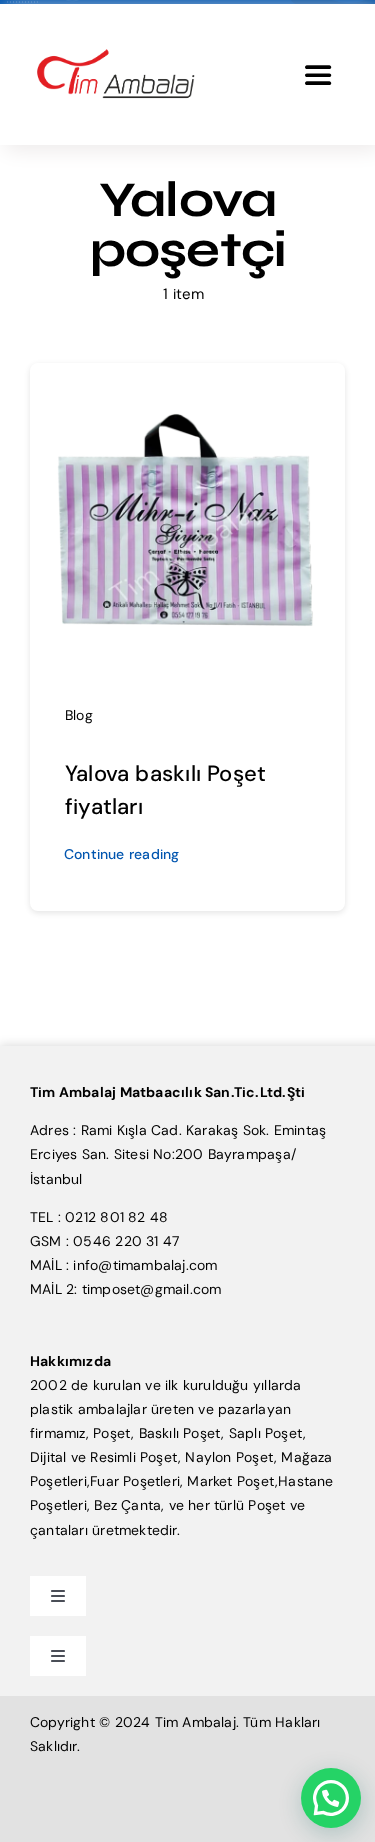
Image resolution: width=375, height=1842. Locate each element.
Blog (79, 715)
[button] (331, 1798)
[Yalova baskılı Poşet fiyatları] (187, 390)
